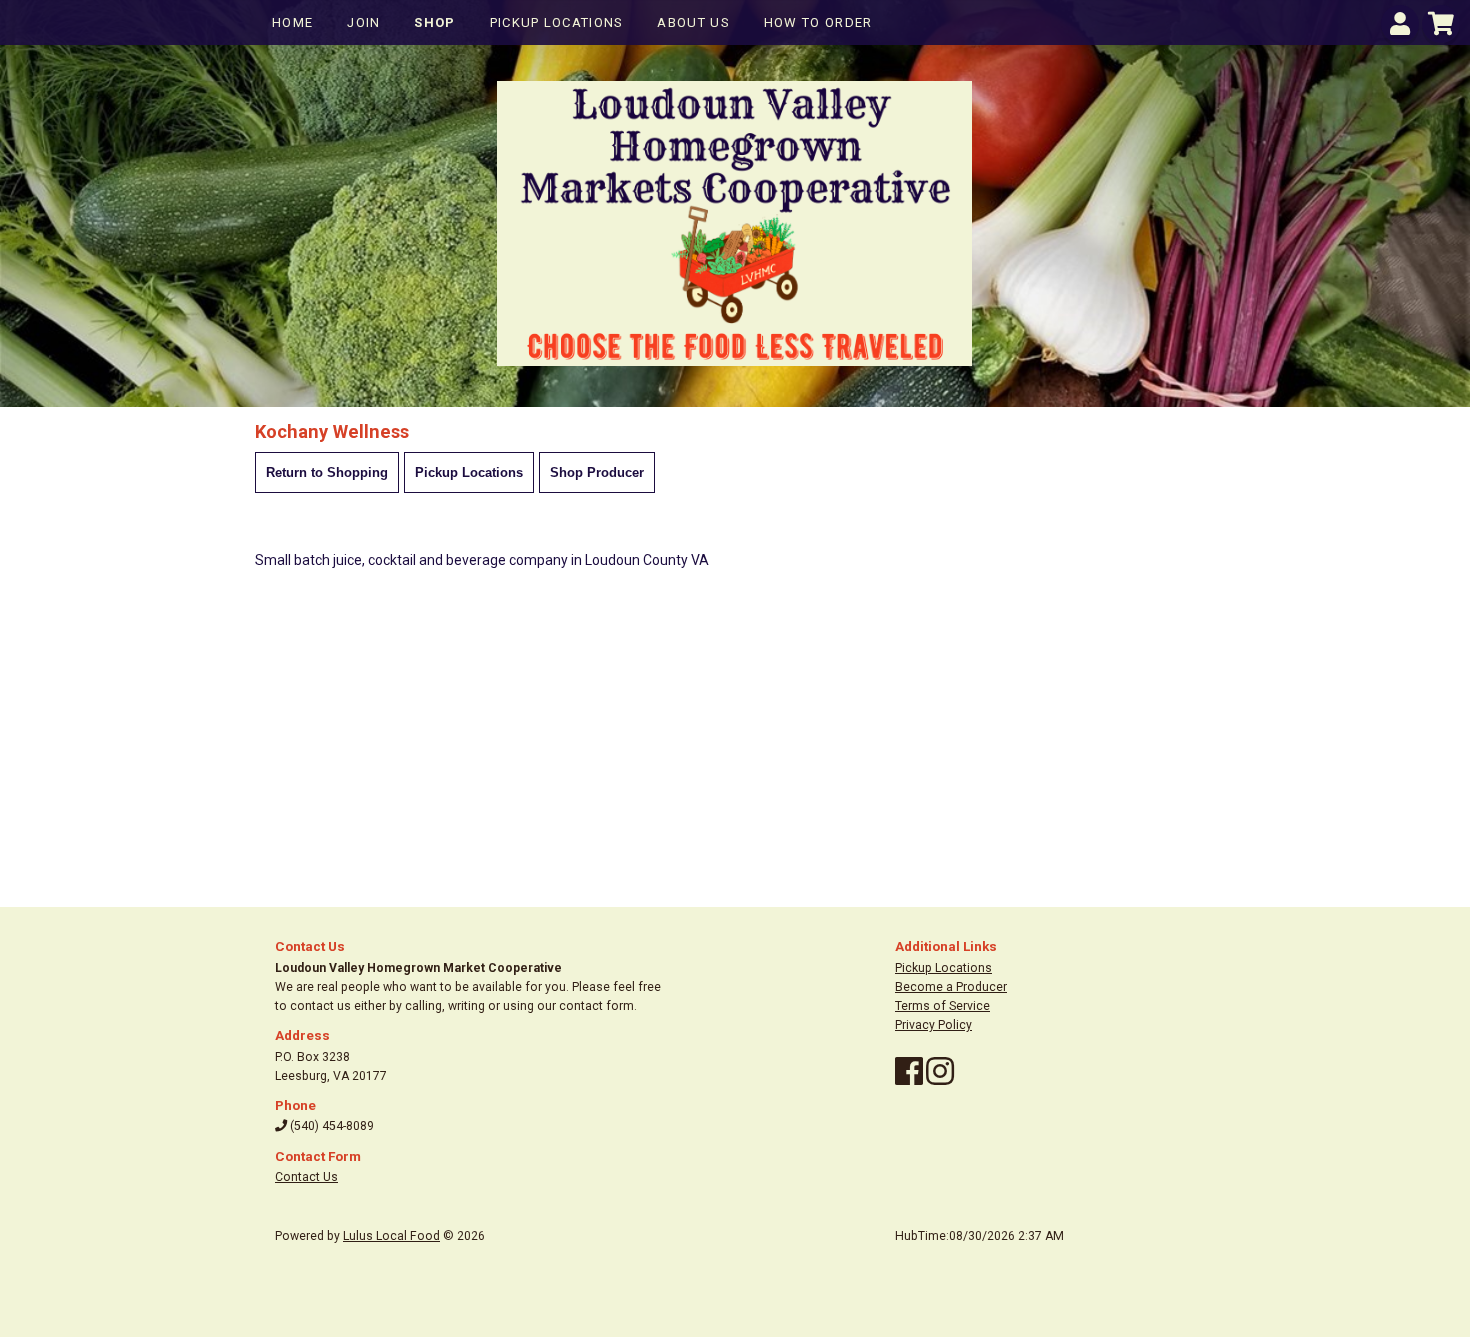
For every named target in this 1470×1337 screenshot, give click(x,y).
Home (292, 22)
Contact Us (306, 1177)
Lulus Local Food (391, 1236)
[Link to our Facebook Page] (909, 1079)
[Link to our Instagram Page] (940, 1079)
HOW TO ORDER (818, 22)
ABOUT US (693, 22)
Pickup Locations (557, 22)
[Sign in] (1400, 28)
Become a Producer (951, 987)
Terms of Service (942, 1006)
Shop (434, 22)
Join (363, 22)
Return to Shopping (327, 472)
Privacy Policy (933, 1025)
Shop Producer (597, 472)
